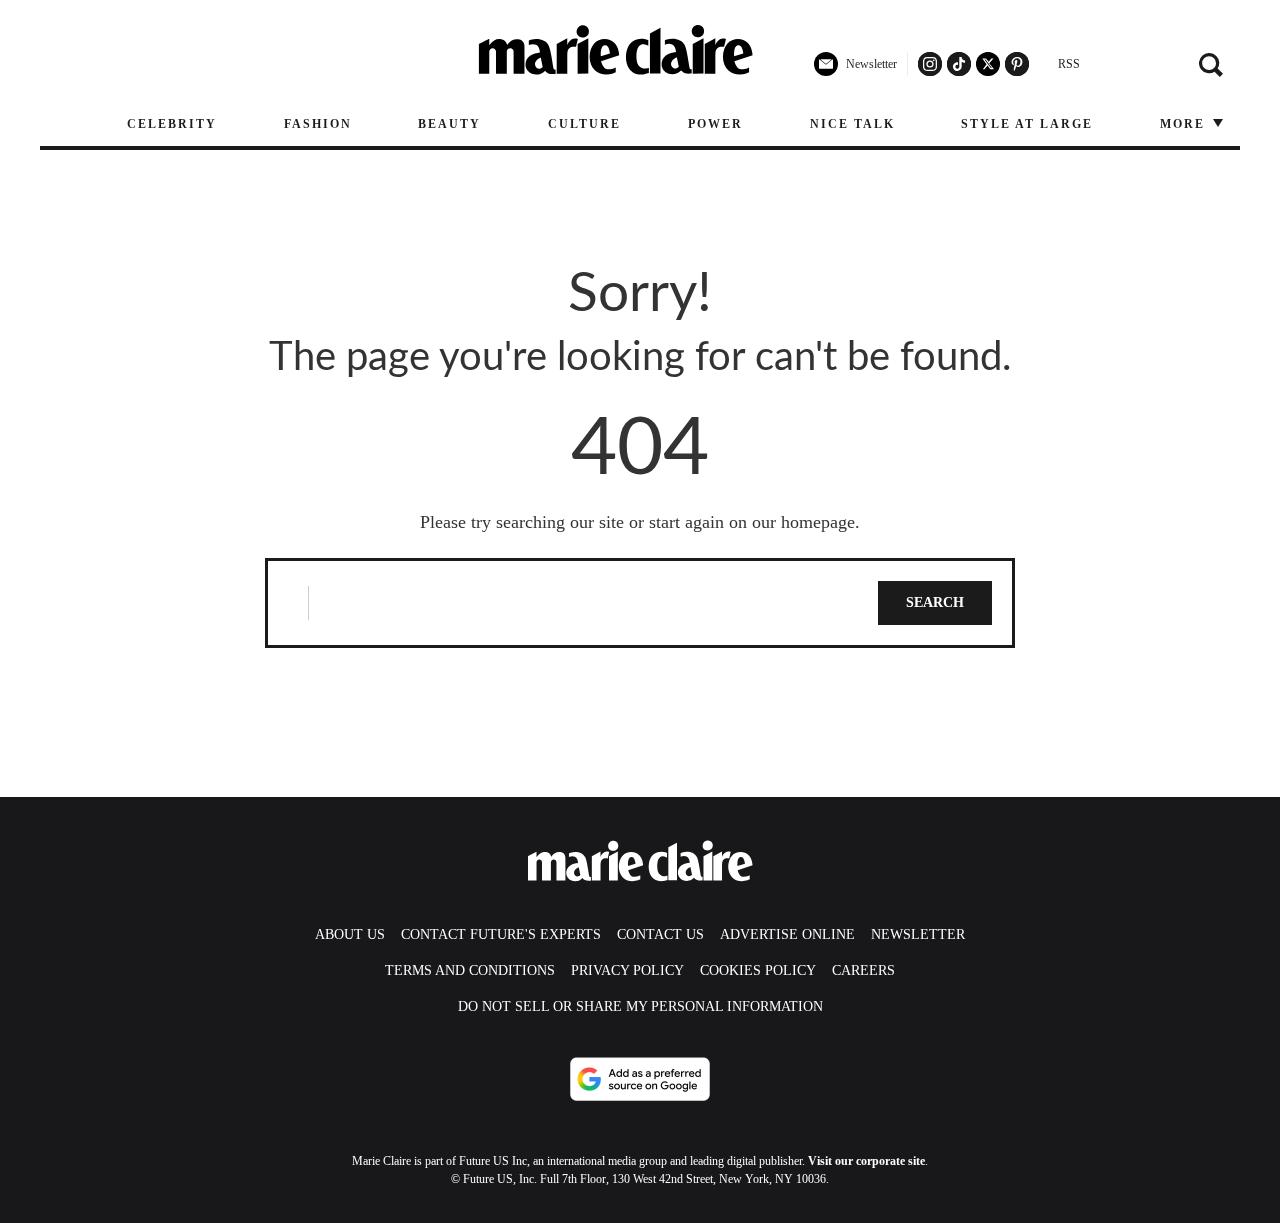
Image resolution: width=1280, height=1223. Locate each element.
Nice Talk (852, 124)
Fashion (318, 124)
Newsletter (918, 934)
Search (935, 602)
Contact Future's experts (501, 934)
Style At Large (1027, 124)
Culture (584, 124)
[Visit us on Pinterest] (1017, 64)
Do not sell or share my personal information (640, 1006)
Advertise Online (787, 934)
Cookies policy (758, 970)
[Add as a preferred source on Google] (640, 1079)
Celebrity (172, 124)
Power (715, 124)
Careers (863, 970)
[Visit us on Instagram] (930, 64)
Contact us (660, 934)
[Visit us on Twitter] (988, 64)
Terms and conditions (470, 970)
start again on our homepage (752, 522)
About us (350, 934)
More (1185, 124)
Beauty (449, 124)
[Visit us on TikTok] (959, 64)
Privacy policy (627, 970)
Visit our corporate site (866, 1161)
